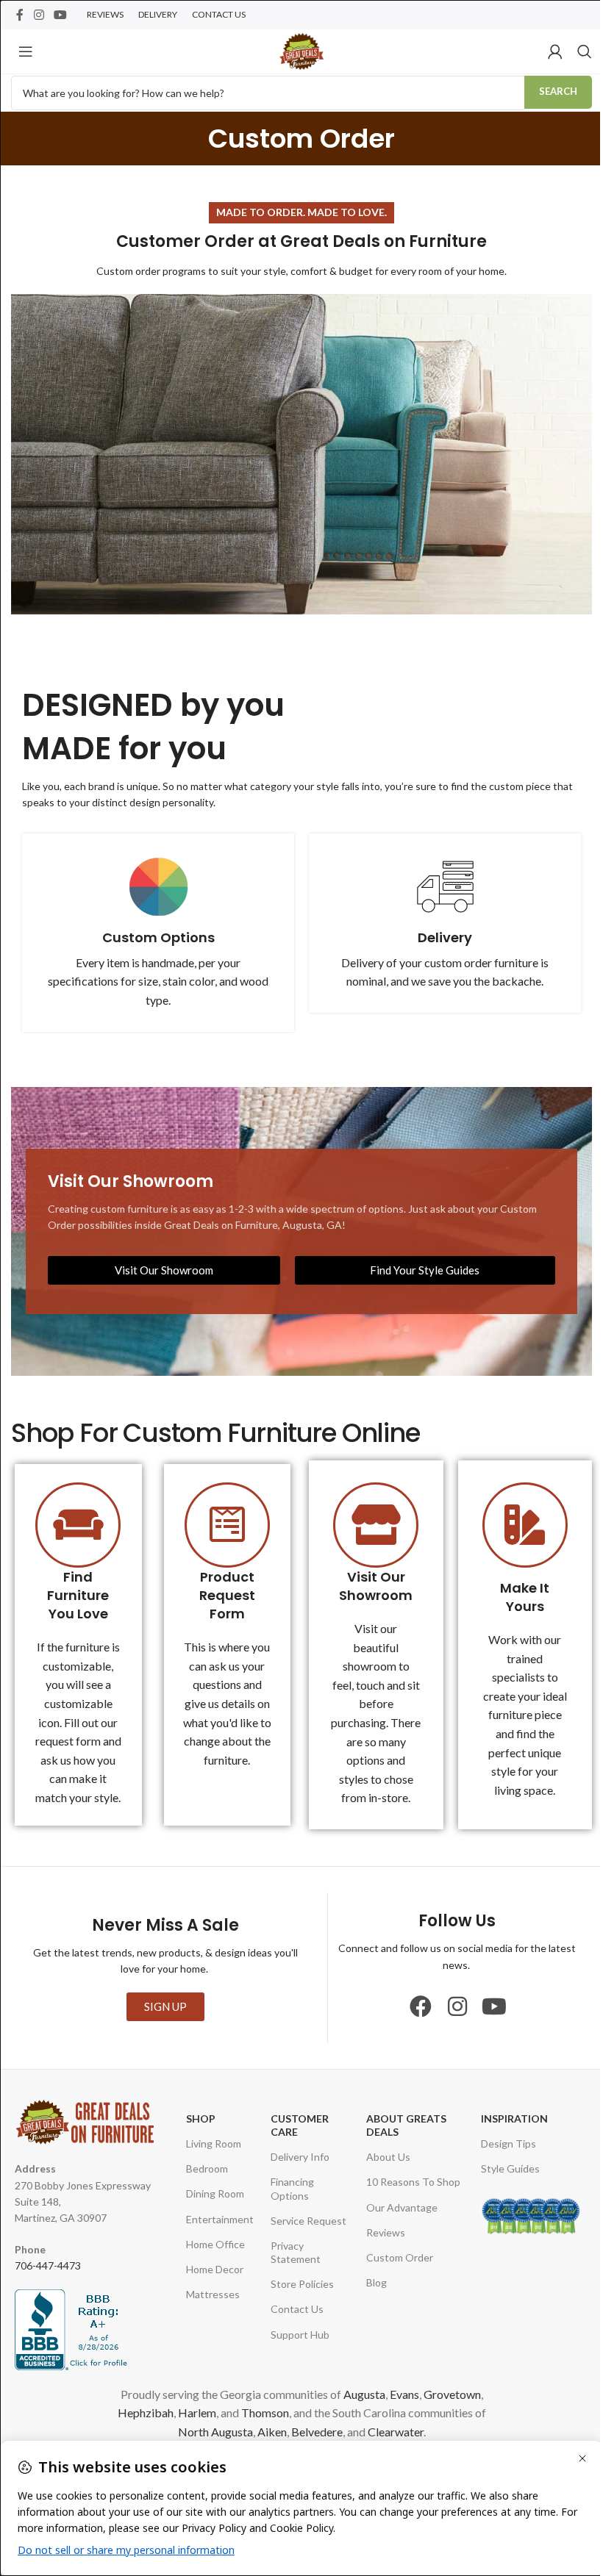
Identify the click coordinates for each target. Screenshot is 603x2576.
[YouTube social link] (60, 15)
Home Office (215, 2244)
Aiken (272, 2432)
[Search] (585, 51)
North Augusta (215, 2432)
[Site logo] (301, 50)
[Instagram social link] (39, 15)
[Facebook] (421, 2006)
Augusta (364, 2394)
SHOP (201, 2118)
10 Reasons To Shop (413, 2182)
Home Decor (215, 2269)
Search (558, 91)
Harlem (197, 2412)
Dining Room (215, 2193)
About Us (388, 2157)
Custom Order (400, 2257)
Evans (404, 2394)
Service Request (308, 2221)
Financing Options (292, 2188)
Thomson (265, 2412)
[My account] (555, 51)
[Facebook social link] (20, 15)
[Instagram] (457, 2006)
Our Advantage (402, 2207)
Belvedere (317, 2432)
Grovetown (452, 2394)
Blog (377, 2282)
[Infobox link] (158, 933)
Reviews (386, 2232)
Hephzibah (146, 2412)
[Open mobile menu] (26, 51)
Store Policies (302, 2284)
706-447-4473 (48, 2265)
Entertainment (220, 2219)
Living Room (214, 2143)
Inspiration (514, 2118)
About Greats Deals (406, 2125)
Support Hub (300, 2335)
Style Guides (510, 2168)
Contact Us (297, 2309)
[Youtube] (494, 2006)
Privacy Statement (296, 2252)
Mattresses (213, 2294)
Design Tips (509, 2143)
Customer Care (300, 2125)
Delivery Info (300, 2157)
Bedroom (207, 2168)
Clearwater (396, 2432)
